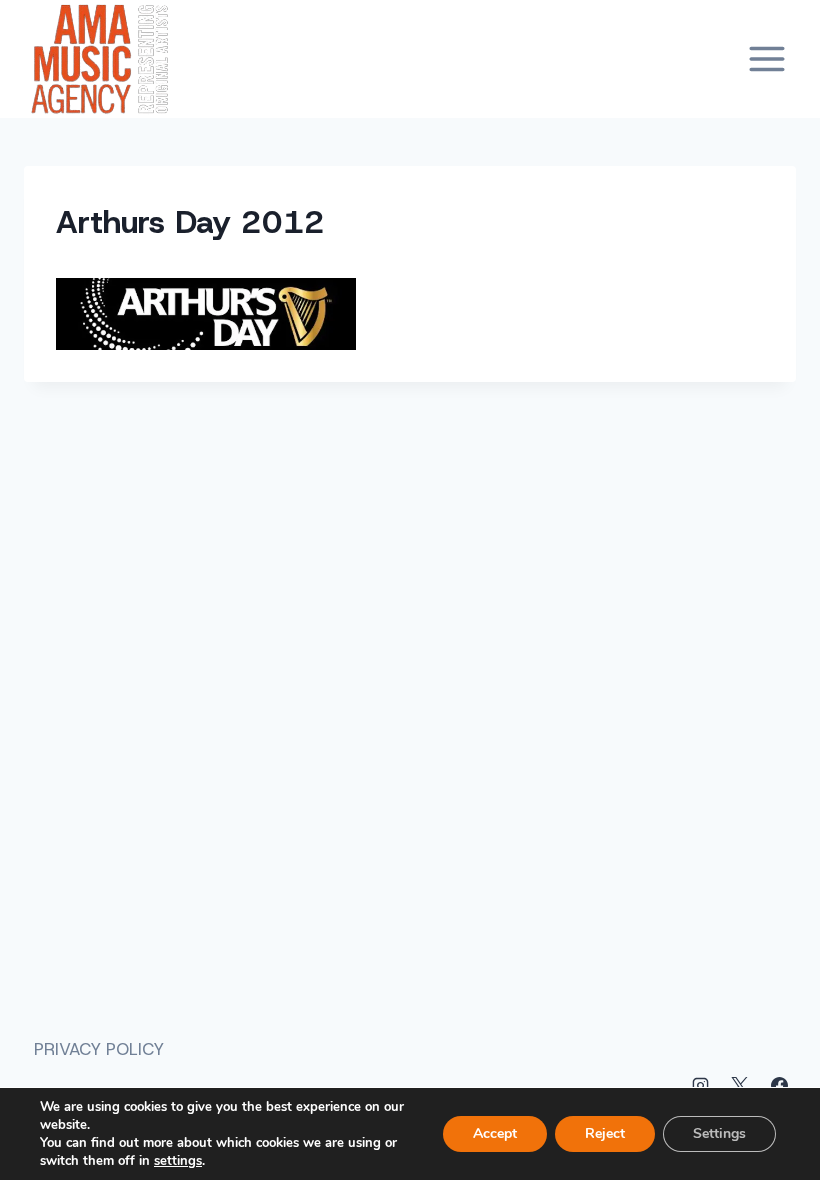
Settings (719, 1133)
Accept (495, 1133)
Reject (605, 1133)
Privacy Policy (99, 1049)
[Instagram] (701, 1085)
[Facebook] (779, 1085)
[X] (740, 1085)
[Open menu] (766, 58)
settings (178, 1161)
